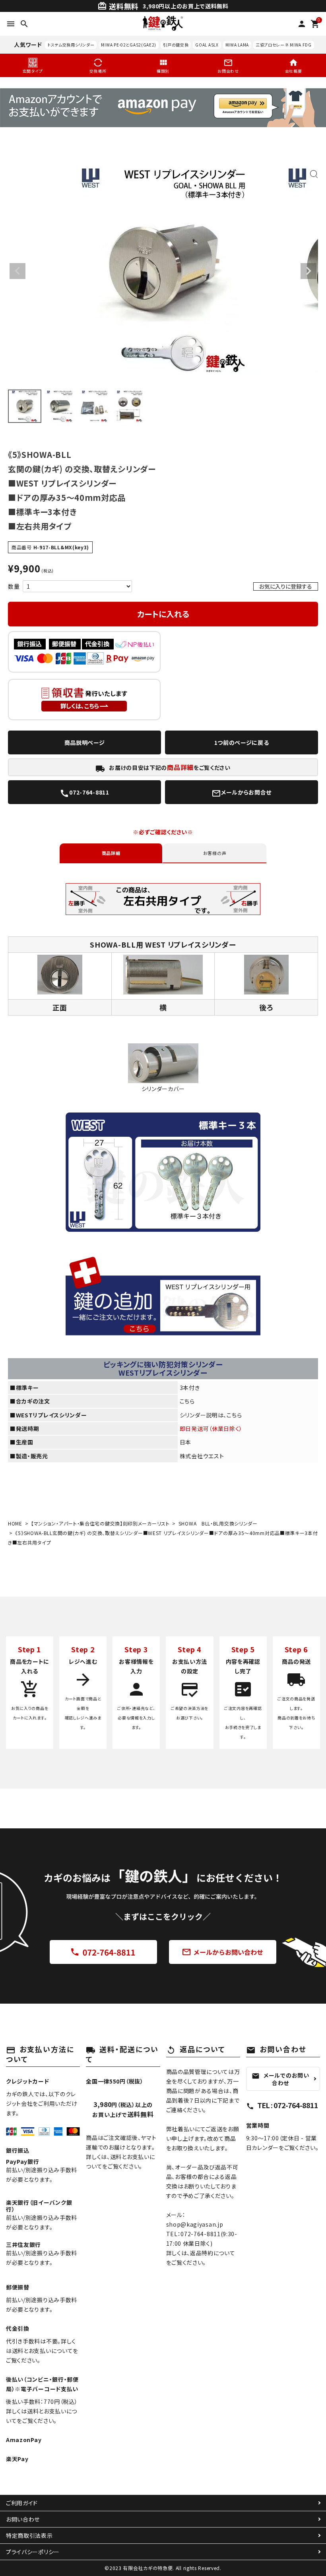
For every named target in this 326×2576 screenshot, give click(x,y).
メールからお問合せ (242, 793)
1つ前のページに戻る (242, 742)
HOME (15, 1523)
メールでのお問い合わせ (280, 2079)
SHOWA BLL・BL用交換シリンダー (218, 1523)
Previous (17, 271)
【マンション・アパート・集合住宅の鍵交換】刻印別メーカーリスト (100, 1523)
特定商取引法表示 (29, 2535)
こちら (187, 1401)
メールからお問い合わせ (223, 1952)
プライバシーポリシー (33, 2552)
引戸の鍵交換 (176, 45)
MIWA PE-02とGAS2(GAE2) (129, 45)
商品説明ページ (85, 742)
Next (309, 271)
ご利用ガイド (22, 2503)
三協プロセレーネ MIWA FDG (284, 45)
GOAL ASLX (207, 45)
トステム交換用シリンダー (71, 45)
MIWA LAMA (237, 45)
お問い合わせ (23, 2519)
